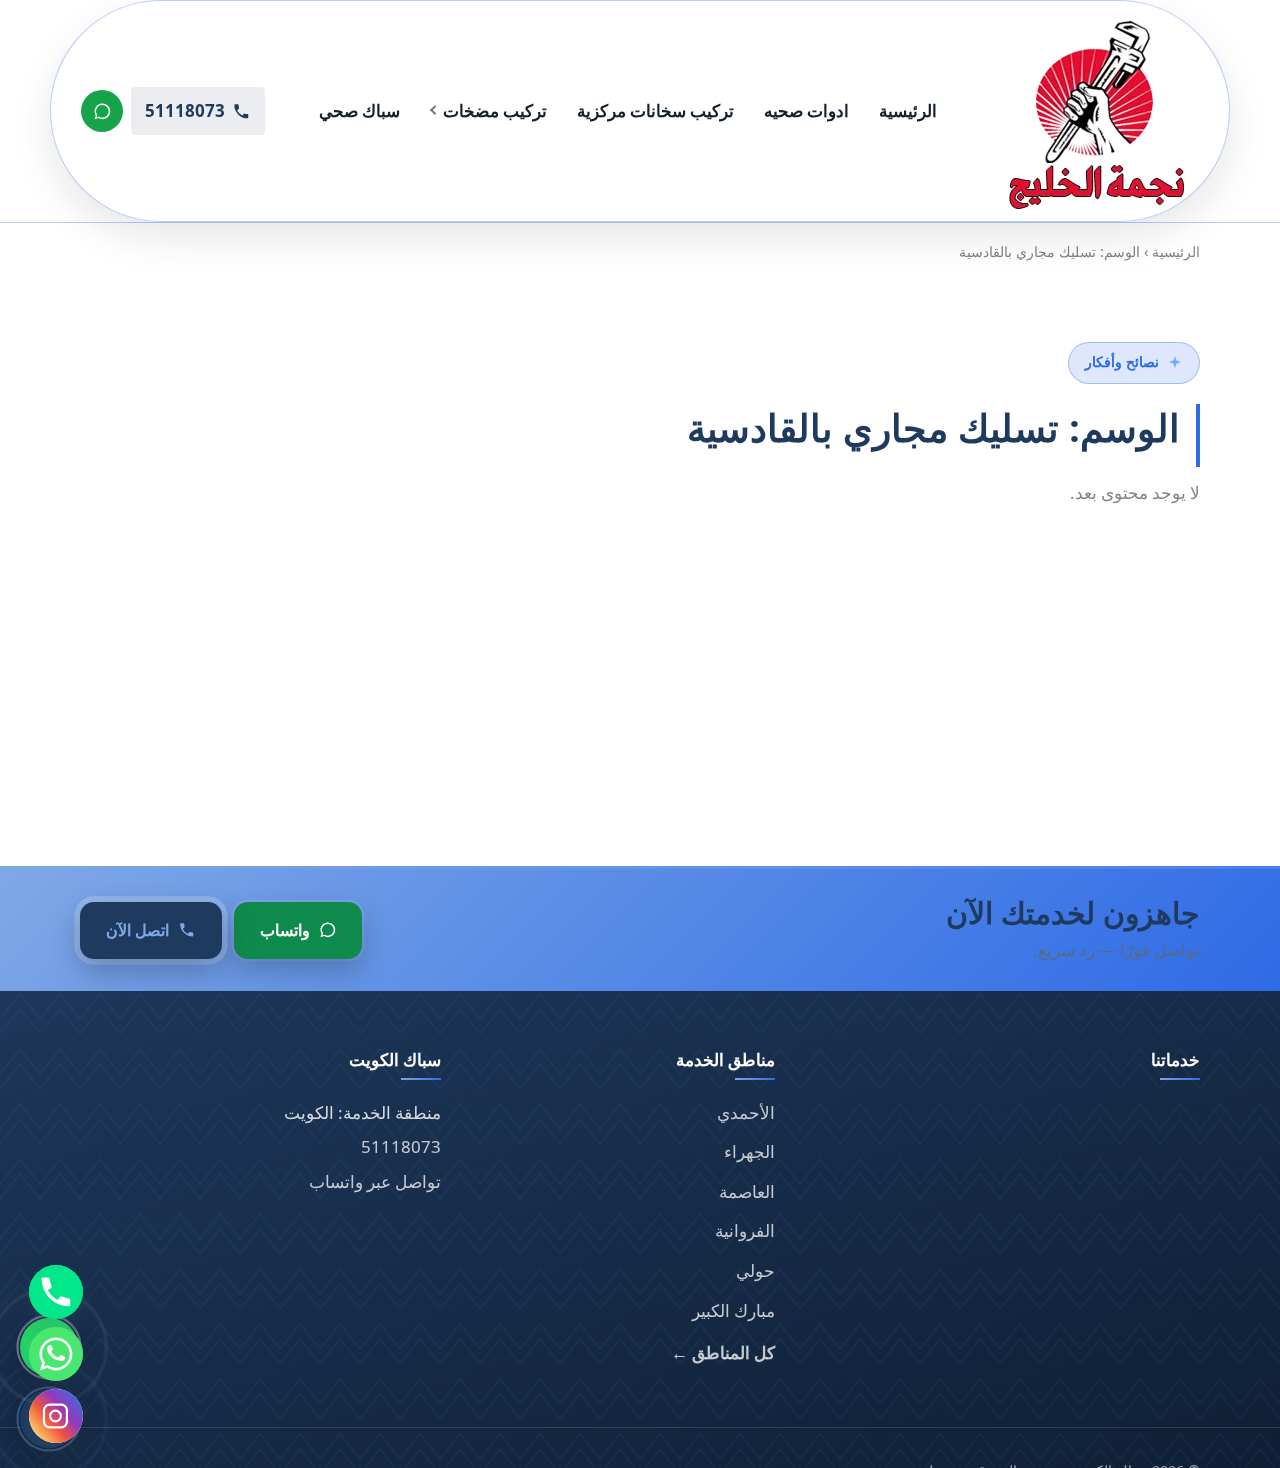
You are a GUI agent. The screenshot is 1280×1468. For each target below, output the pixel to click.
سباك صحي (359, 110)
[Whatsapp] (56, 1354)
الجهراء (749, 1151)
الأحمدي (746, 1112)
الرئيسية (908, 110)
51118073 (401, 1146)
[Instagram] (56, 1416)
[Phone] (56, 1292)
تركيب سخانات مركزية (655, 110)
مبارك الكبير (733, 1310)
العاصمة (747, 1191)
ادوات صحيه (806, 110)
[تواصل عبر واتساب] (102, 111)
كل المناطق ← (723, 1352)
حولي (755, 1270)
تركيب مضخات (495, 110)
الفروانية (745, 1230)
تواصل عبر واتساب (375, 1181)
